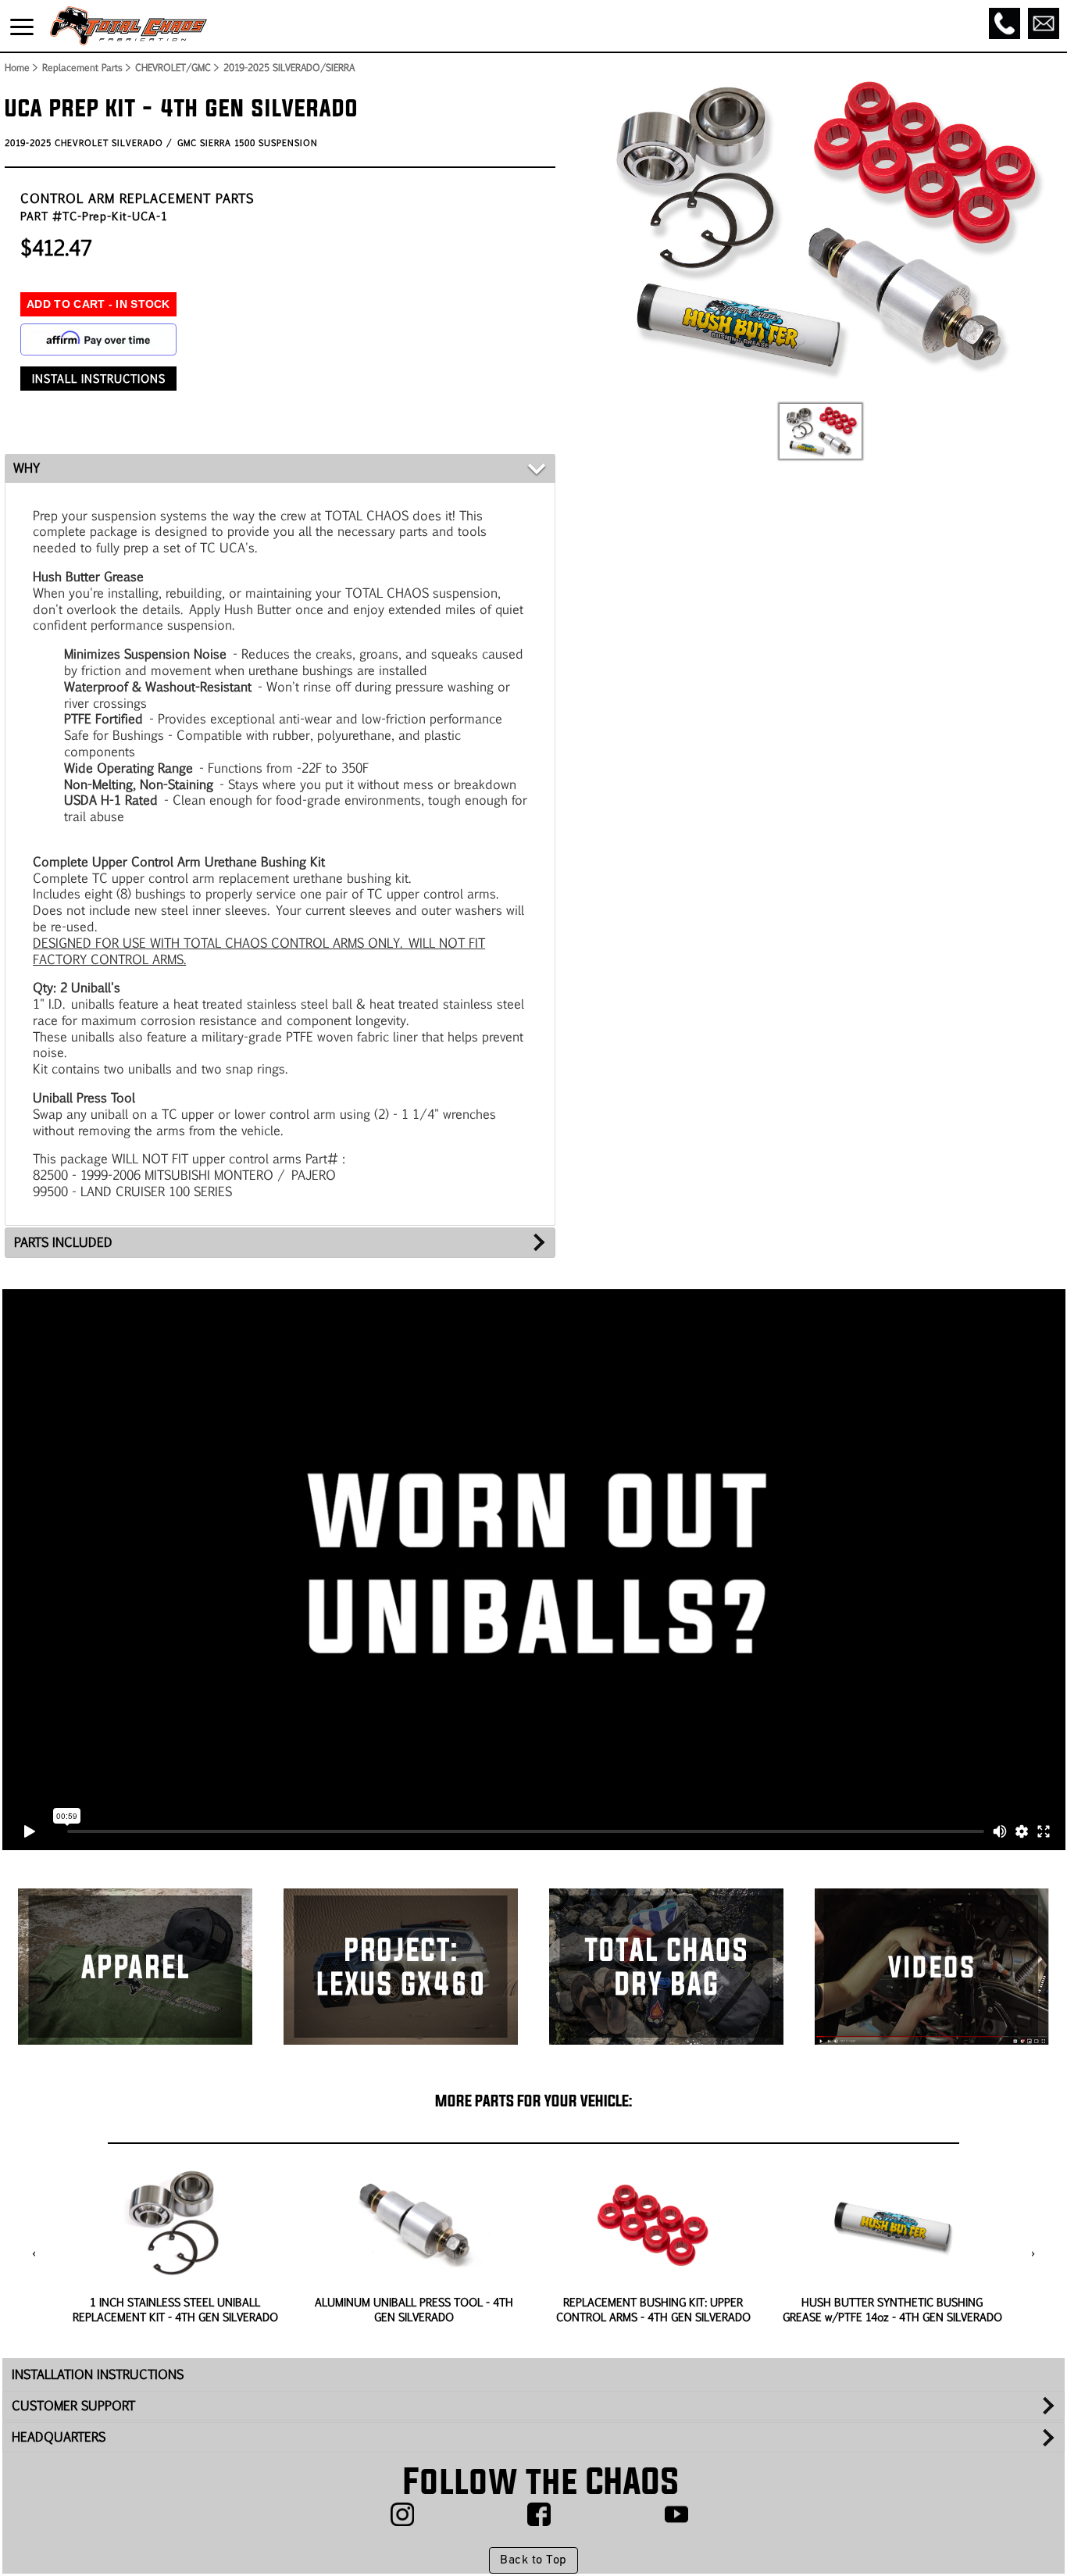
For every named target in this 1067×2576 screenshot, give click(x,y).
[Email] (1044, 23)
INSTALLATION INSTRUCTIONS (98, 2374)
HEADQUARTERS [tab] (59, 2437)
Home (16, 67)
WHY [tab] (27, 468)
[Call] (1005, 23)
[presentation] (34, 2255)
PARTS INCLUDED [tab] (63, 1242)
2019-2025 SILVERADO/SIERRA (289, 67)
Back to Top (533, 2560)
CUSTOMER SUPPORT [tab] (73, 2405)
